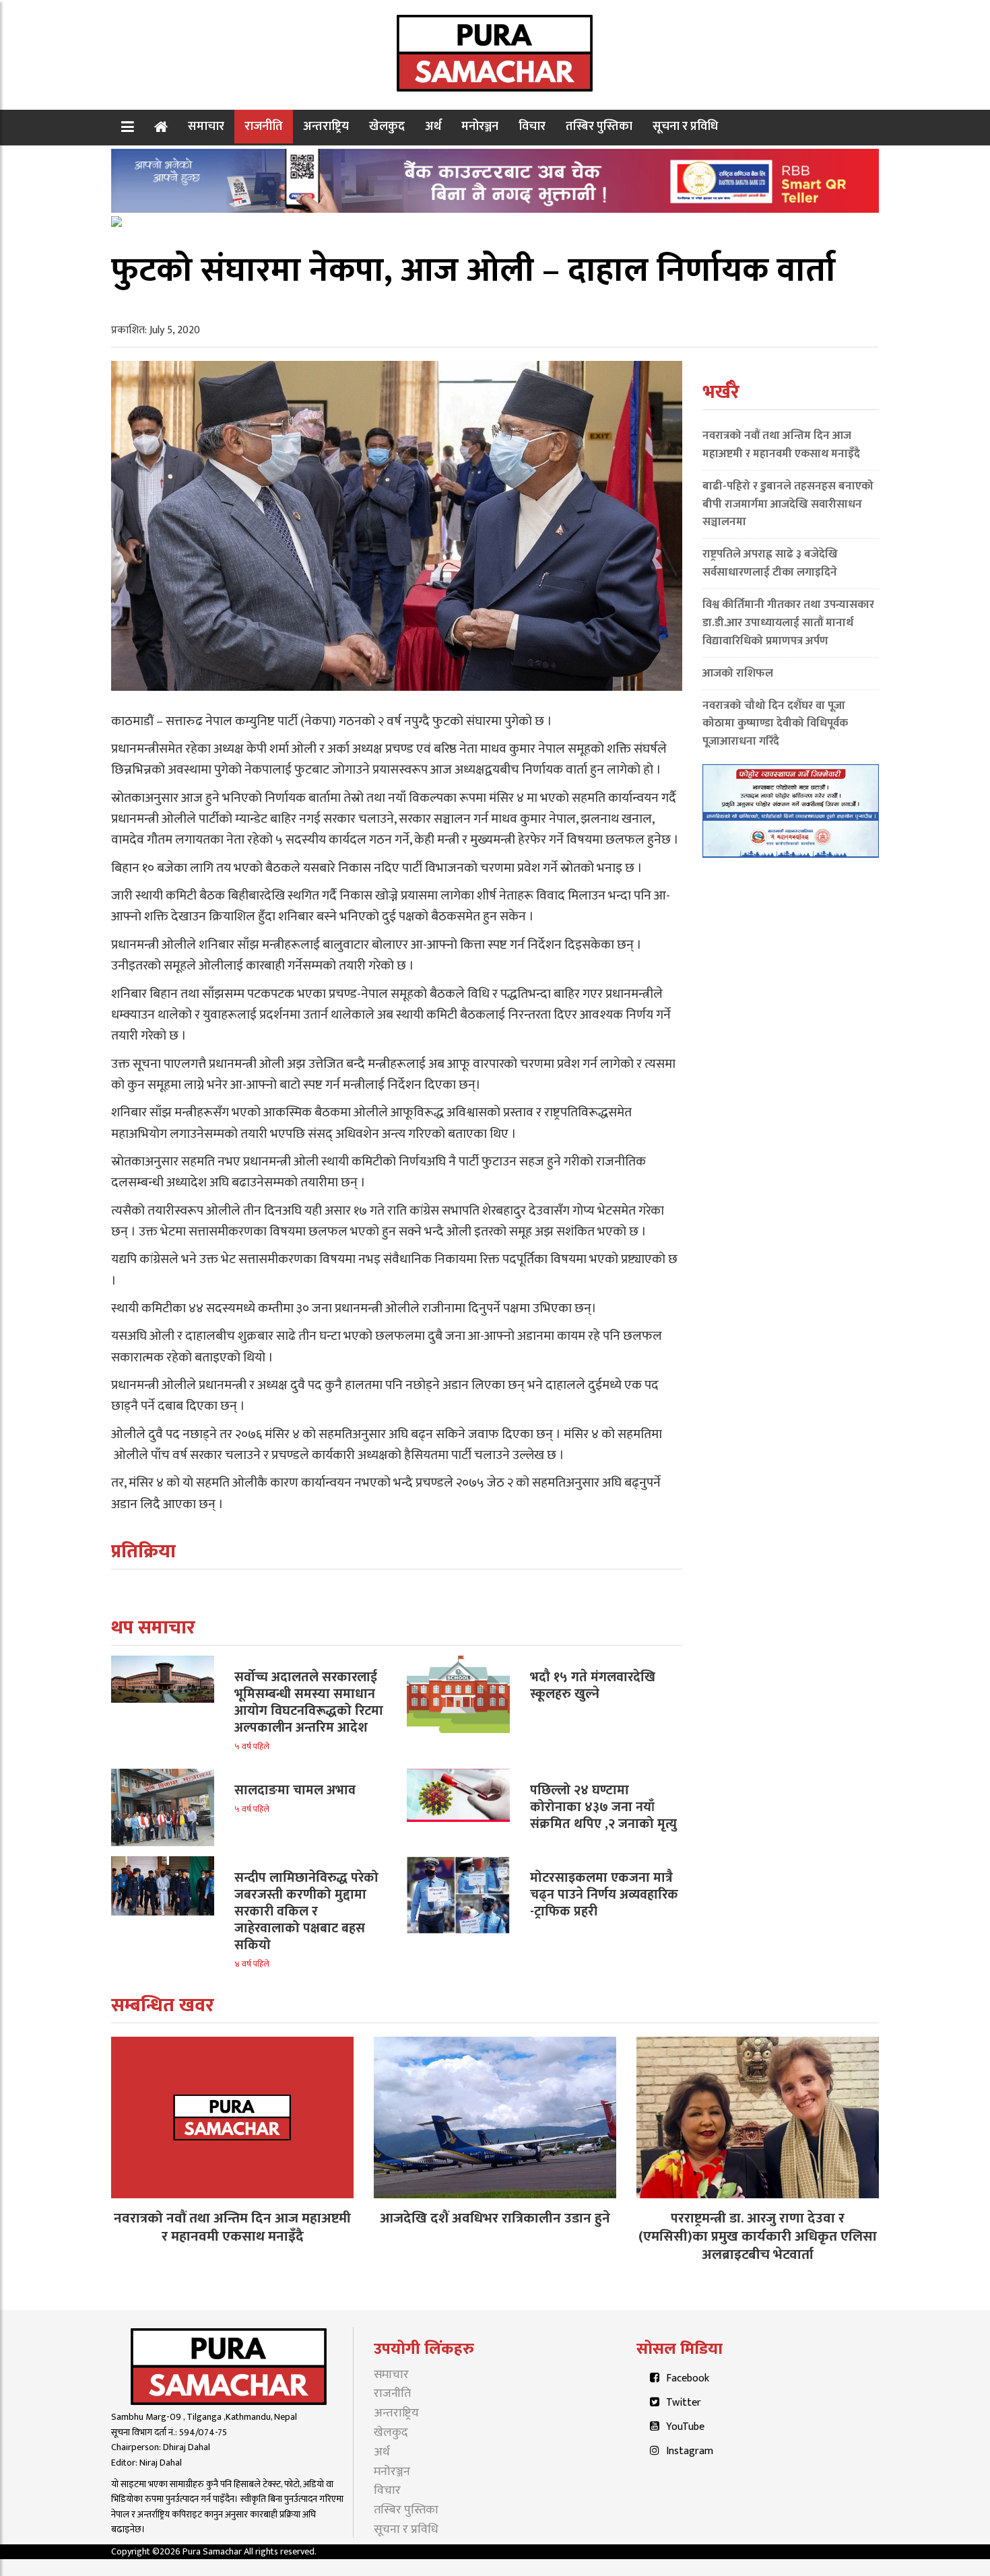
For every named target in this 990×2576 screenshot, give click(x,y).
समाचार (206, 126)
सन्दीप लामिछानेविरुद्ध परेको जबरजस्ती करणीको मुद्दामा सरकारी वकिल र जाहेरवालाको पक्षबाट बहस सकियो (306, 1911)
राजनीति (264, 126)
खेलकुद (387, 126)
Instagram (690, 2451)
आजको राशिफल (738, 673)
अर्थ (433, 126)
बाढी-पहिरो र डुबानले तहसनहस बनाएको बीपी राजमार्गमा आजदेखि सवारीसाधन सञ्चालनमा (788, 504)
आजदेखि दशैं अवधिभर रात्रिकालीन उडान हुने (495, 2218)
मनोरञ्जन (480, 126)
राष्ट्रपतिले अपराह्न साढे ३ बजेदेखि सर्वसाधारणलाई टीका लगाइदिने (770, 563)
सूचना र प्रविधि (685, 126)
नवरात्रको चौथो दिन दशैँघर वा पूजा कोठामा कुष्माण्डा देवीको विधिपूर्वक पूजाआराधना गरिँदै (775, 724)
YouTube (685, 2427)
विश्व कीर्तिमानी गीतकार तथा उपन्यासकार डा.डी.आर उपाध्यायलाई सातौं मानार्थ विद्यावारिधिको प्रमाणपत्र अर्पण (788, 623)
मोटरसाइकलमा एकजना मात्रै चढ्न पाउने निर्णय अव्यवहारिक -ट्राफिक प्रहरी (604, 1895)
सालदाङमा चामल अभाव (295, 1790)
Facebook (688, 2378)
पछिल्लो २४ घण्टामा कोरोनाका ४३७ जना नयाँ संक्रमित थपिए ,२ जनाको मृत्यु (603, 1807)
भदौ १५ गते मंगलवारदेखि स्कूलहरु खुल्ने (593, 1686)
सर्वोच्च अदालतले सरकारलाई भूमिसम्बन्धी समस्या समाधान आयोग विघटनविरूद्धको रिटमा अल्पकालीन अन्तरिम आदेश (309, 1702)
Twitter (684, 2403)
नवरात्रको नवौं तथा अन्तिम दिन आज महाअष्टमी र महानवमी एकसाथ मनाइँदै (781, 445)
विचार (532, 126)
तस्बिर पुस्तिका (599, 126)
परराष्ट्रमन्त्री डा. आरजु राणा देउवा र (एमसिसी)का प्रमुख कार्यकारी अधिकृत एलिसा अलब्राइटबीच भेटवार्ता (758, 2236)
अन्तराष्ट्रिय (326, 126)
